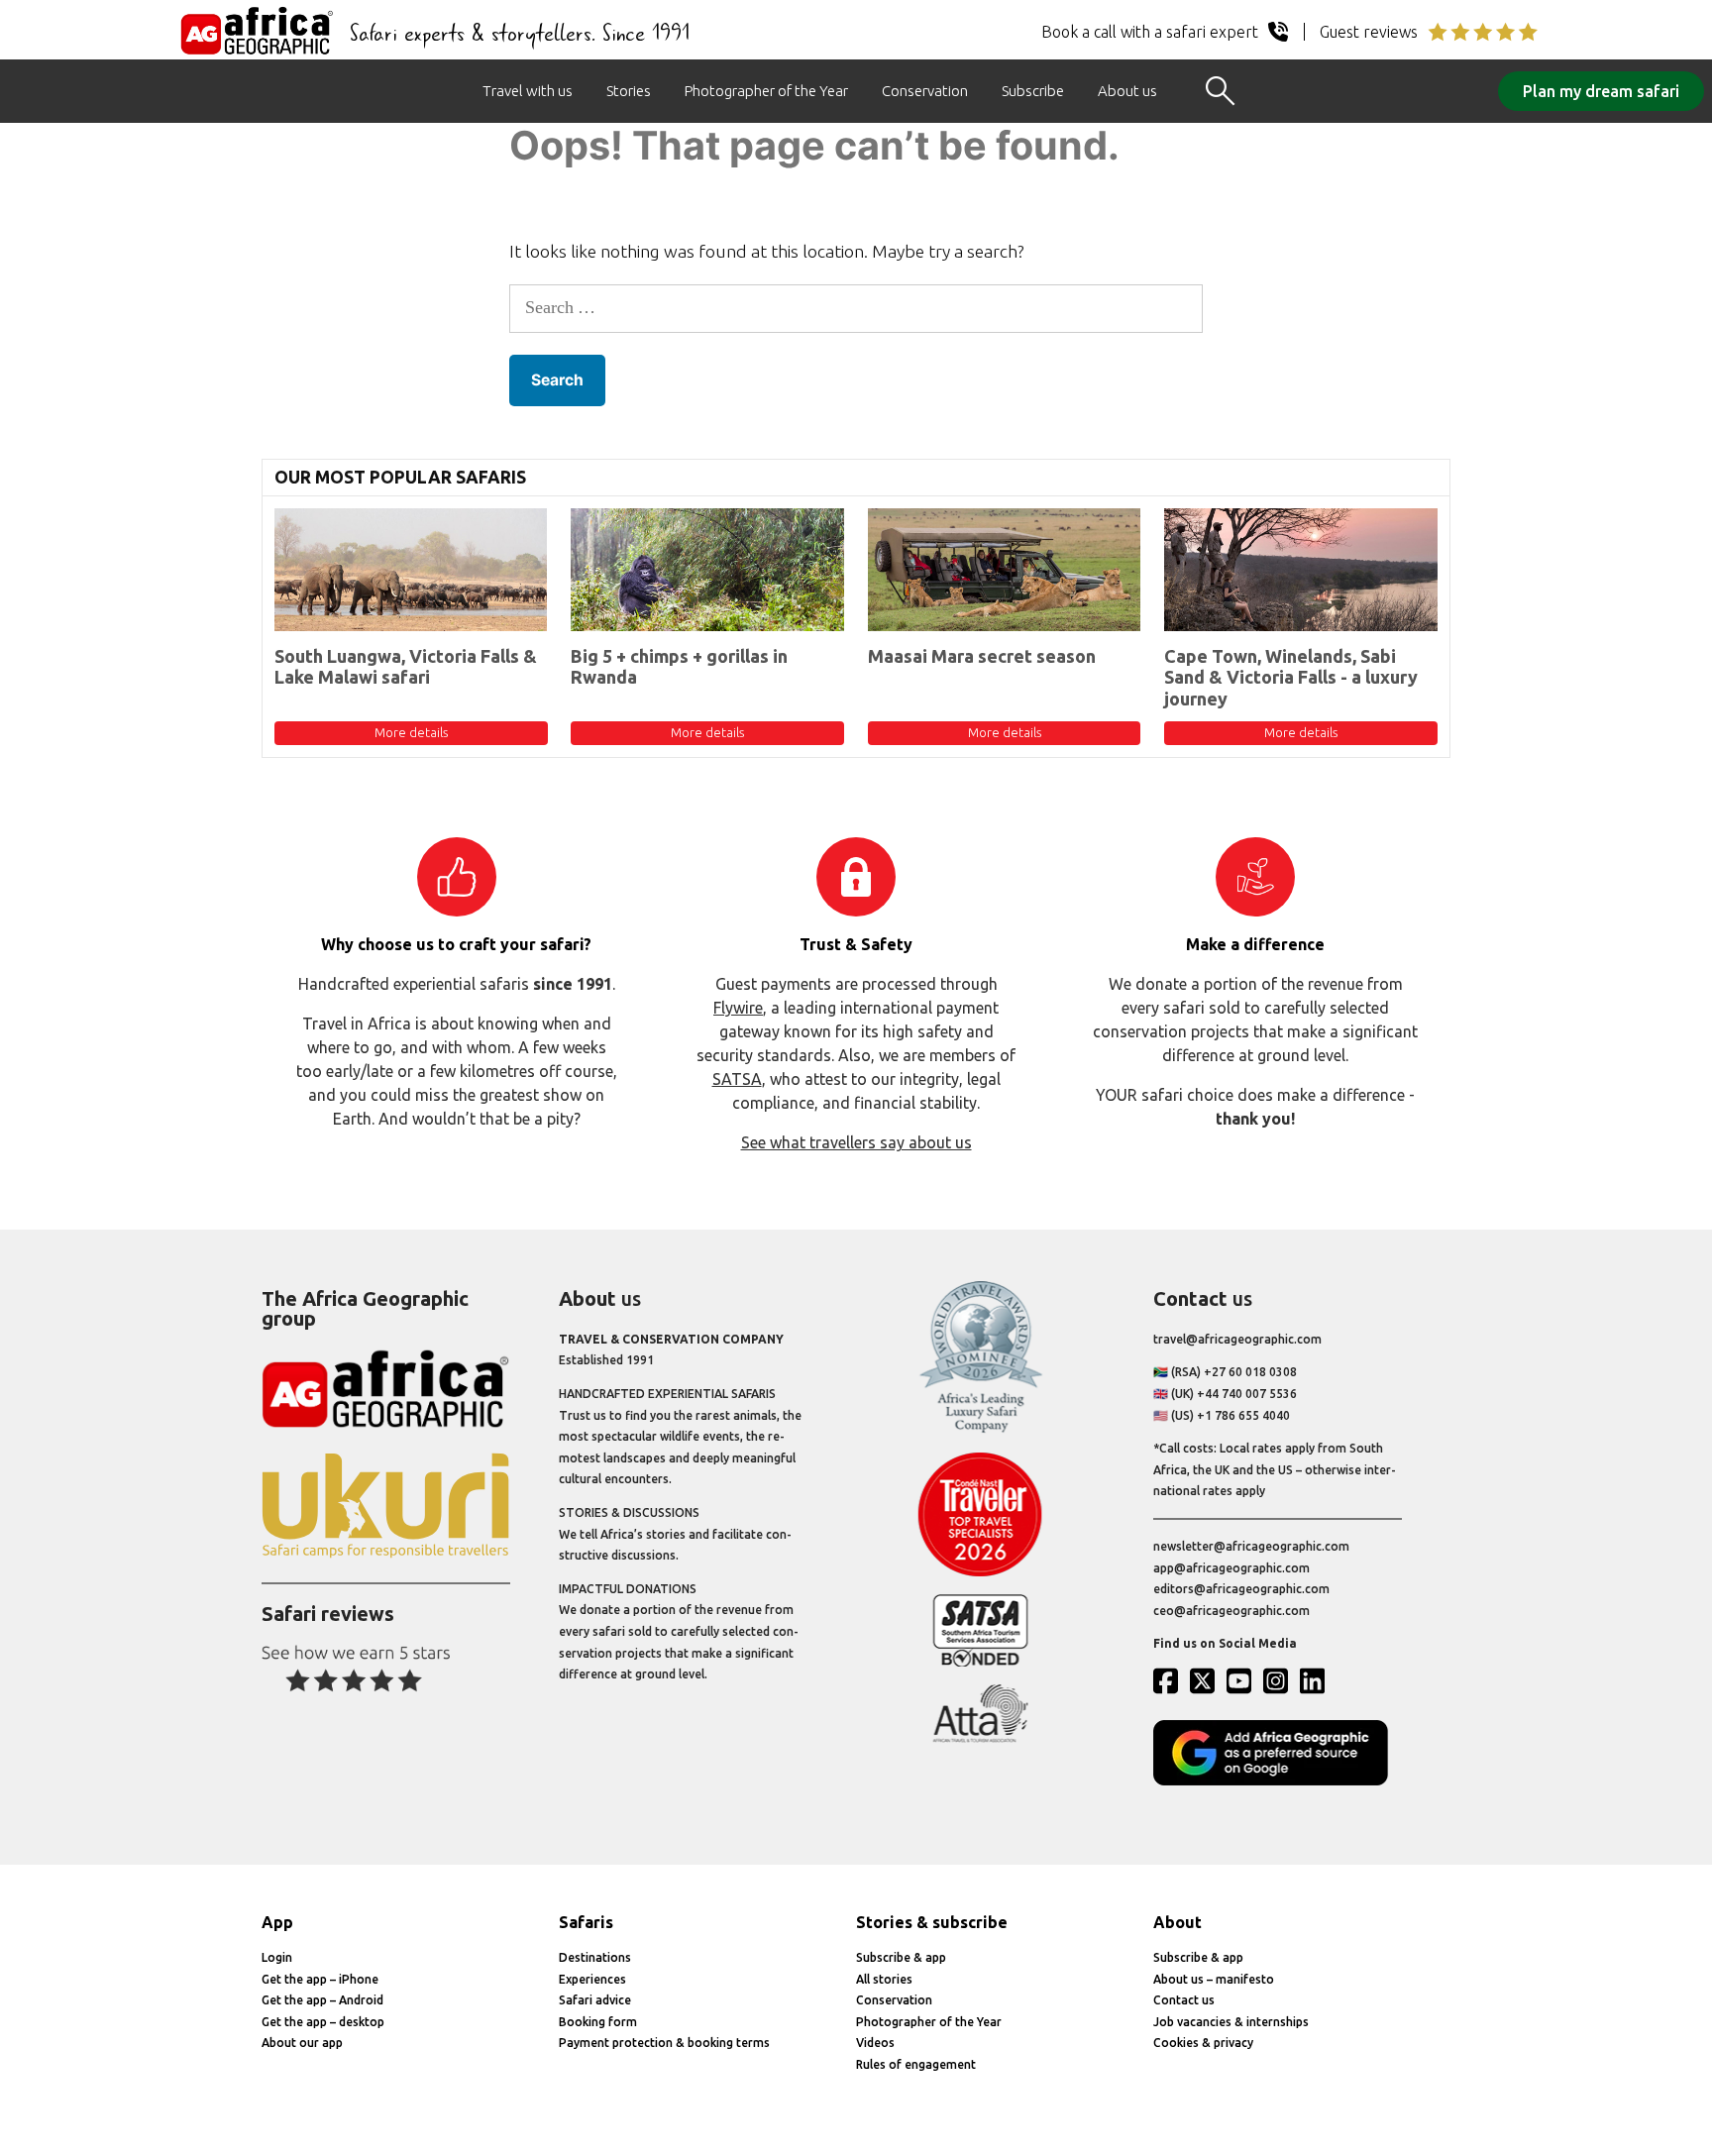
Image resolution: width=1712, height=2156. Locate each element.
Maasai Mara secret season (982, 656)
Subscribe (1033, 91)
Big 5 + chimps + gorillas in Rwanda (679, 667)
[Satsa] (980, 1662)
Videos (875, 2043)
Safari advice (595, 2000)
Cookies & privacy (1203, 2043)
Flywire (738, 1008)
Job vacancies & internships (1231, 2022)
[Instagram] (1280, 1680)
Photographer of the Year (766, 91)
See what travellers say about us (856, 1142)
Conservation (925, 91)
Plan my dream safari (1601, 91)
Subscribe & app (901, 1957)
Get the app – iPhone (320, 1979)
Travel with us (528, 91)
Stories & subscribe (932, 1922)
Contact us (1184, 2000)
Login (277, 1957)
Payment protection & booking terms (664, 2043)
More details (411, 732)
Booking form (598, 2022)
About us (1127, 91)
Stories (629, 91)
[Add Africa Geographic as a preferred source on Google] (1278, 1781)
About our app (302, 2043)
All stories (884, 1979)
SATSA (737, 1079)
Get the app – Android (322, 2000)
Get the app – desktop (323, 2022)
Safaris (586, 1922)
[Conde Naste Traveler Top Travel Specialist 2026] (980, 1572)
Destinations (595, 1957)
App (277, 1922)
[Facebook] (1170, 1680)
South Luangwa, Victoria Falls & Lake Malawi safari (406, 667)
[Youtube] (1243, 1680)
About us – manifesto (1214, 1979)
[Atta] (980, 1738)
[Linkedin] (1317, 1680)
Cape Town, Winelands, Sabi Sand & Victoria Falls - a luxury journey (1291, 677)
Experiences (592, 1979)
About (1177, 1922)
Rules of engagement (916, 2064)
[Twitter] (1207, 1680)
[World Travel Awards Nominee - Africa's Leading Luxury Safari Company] (980, 1429)
